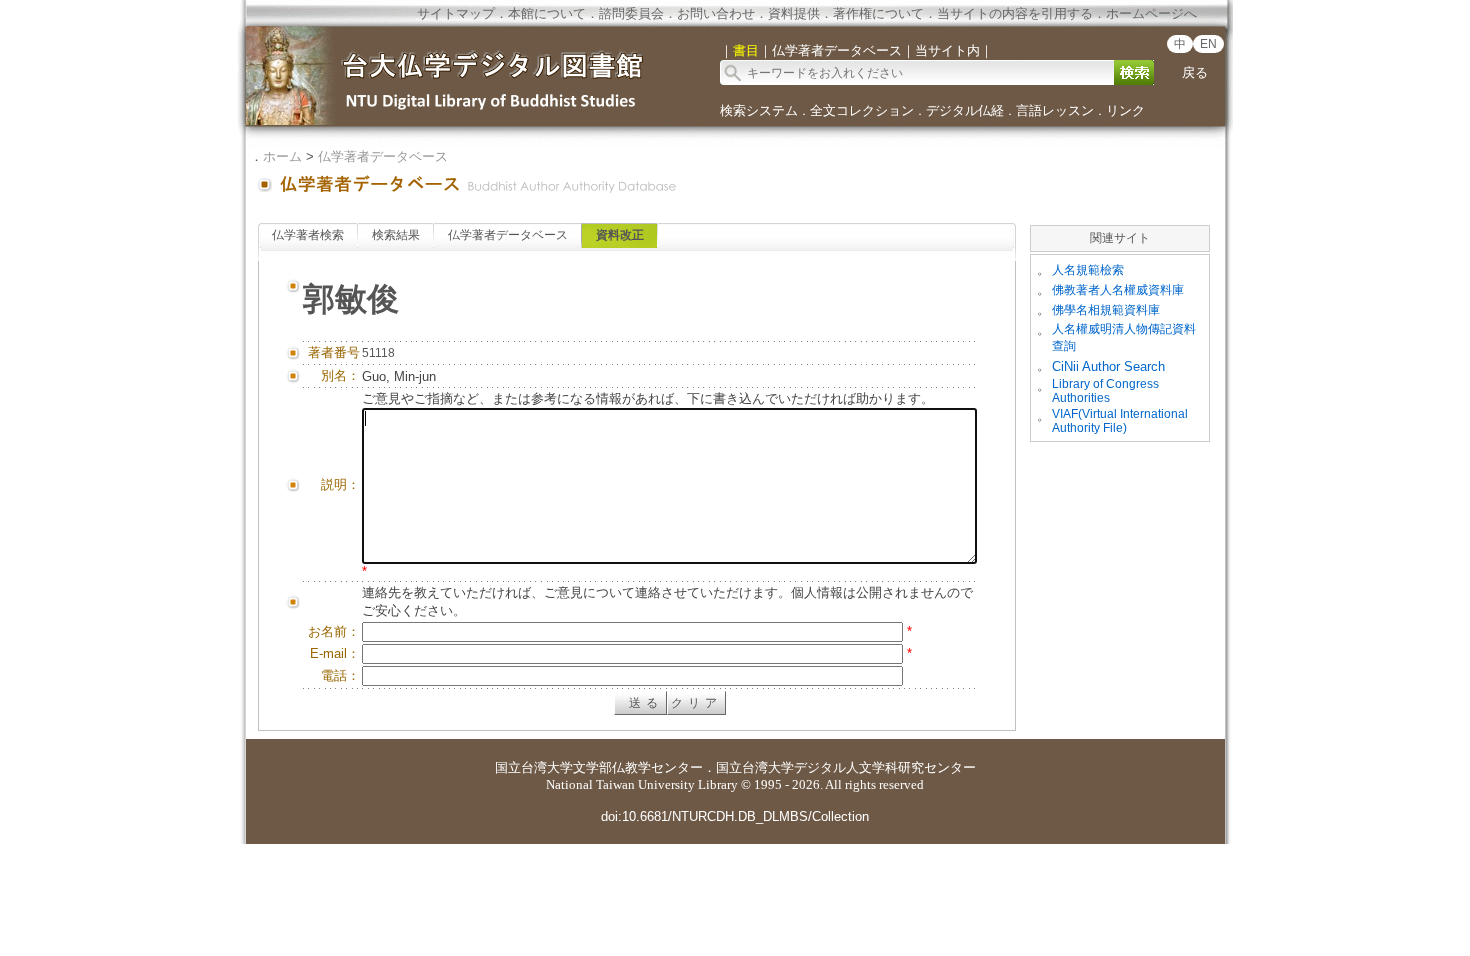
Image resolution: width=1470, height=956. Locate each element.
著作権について (878, 13)
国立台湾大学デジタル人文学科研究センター (846, 767)
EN (1208, 44)
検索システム (759, 110)
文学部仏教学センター (638, 767)
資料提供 (794, 13)
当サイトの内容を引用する (1015, 13)
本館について (547, 13)
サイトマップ (456, 13)
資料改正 (620, 235)
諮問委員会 (631, 13)
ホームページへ (1151, 13)
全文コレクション (862, 110)
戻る (1195, 72)
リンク (1125, 110)
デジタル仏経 (965, 110)
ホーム (282, 156)
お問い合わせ (716, 13)
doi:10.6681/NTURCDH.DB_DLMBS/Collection (735, 816)
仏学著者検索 (308, 235)
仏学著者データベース (383, 156)
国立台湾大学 (534, 767)
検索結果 (396, 235)
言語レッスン (1055, 110)
